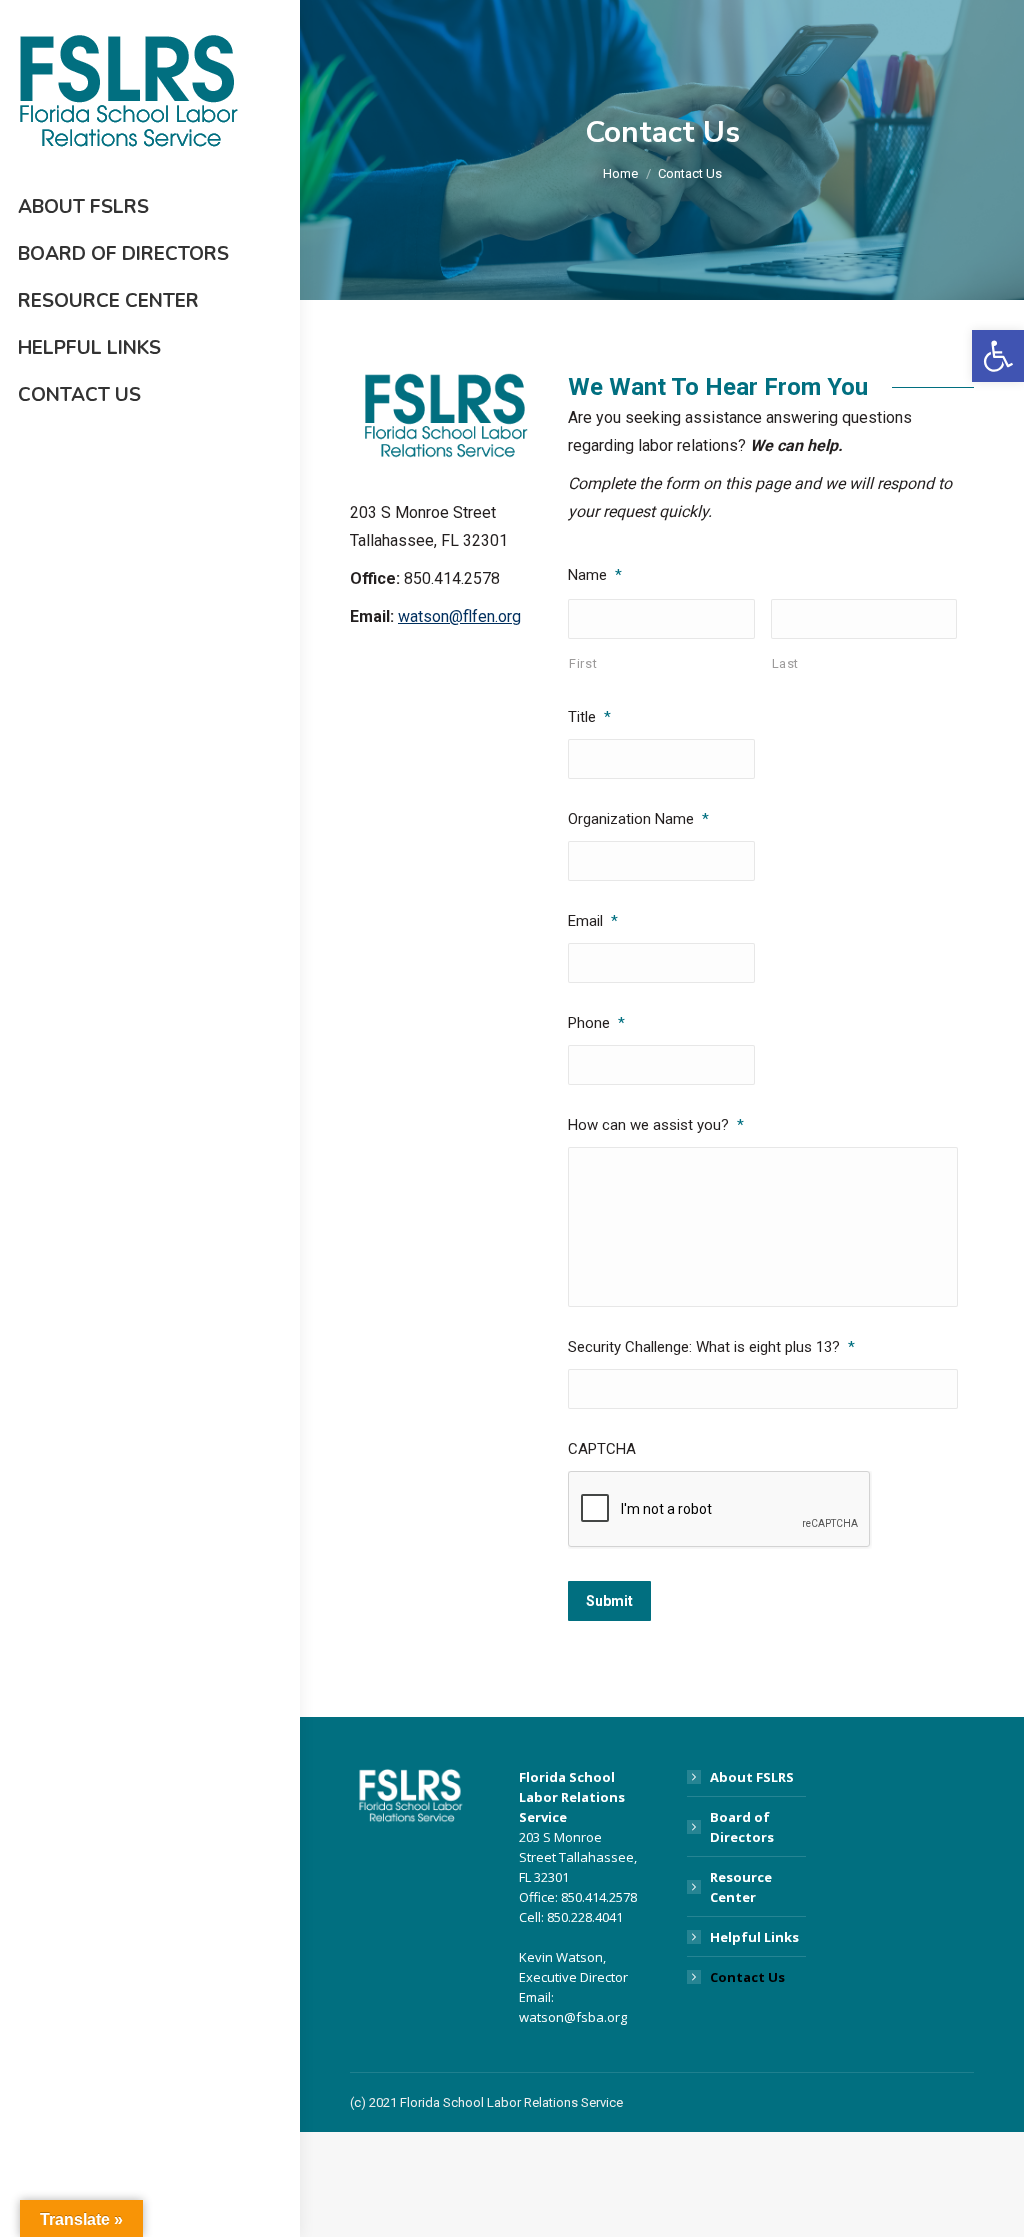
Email (593, 921)
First (583, 663)
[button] (998, 356)
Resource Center (741, 1887)
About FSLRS (752, 1777)
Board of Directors (742, 1827)
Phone (596, 1023)
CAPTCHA (602, 1449)
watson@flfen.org (459, 616)
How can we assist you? (656, 1125)
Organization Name (638, 819)
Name (595, 575)
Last (786, 663)
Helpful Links (754, 1937)
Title (589, 717)
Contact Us (747, 1977)
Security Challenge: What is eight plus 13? (711, 1347)
